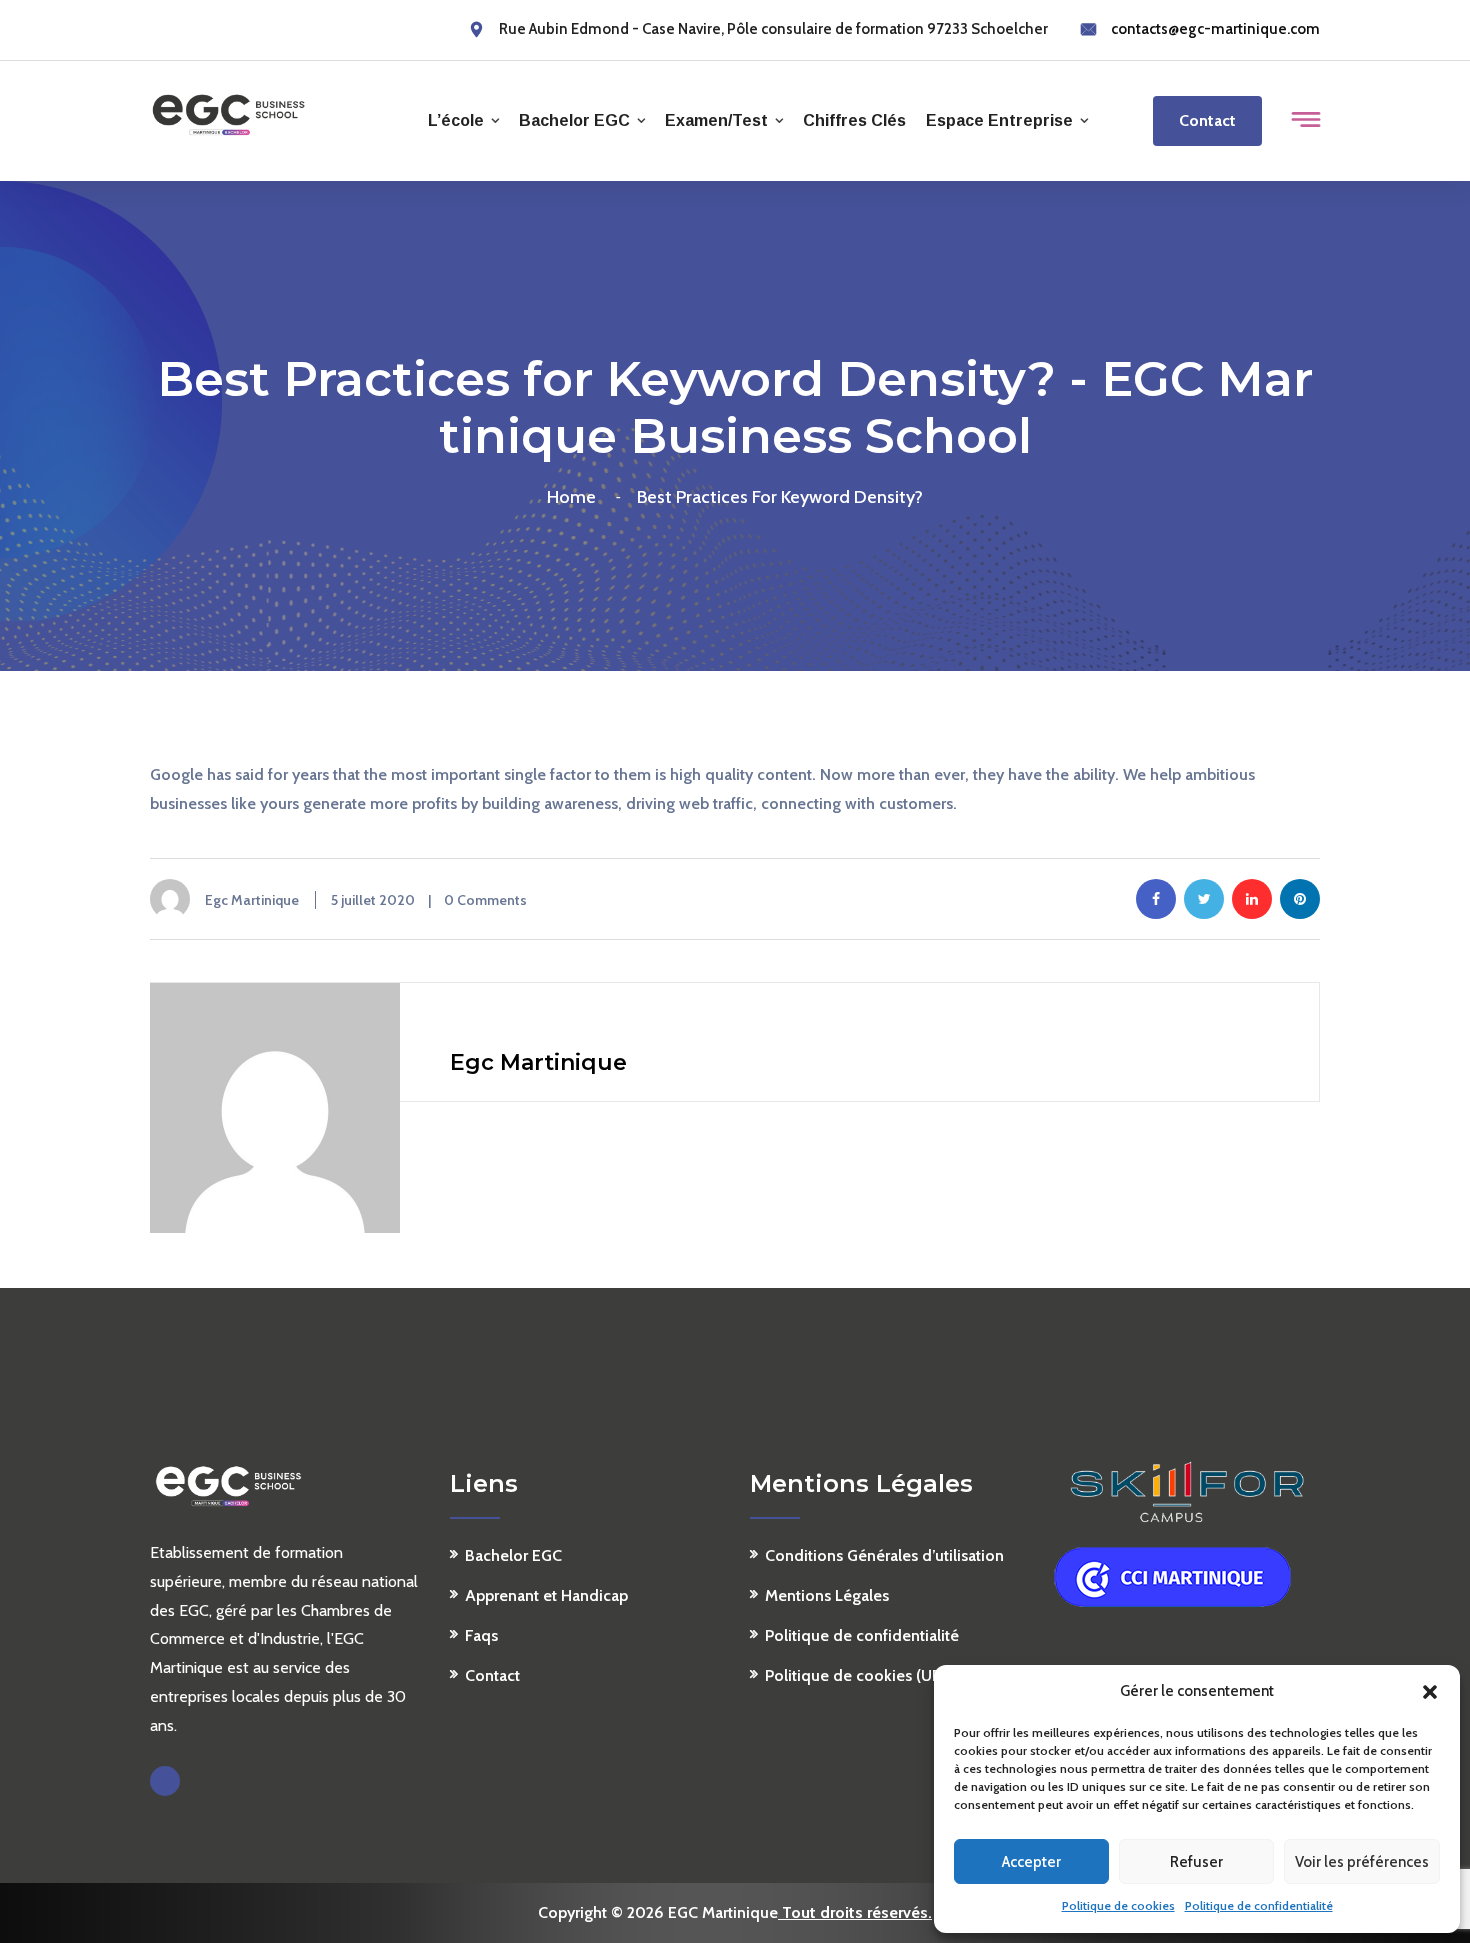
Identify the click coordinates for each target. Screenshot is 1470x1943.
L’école (456, 120)
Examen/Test (716, 120)
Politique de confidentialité (1259, 1905)
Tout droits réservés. (855, 1912)
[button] (1430, 1692)
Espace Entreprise (999, 120)
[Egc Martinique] (228, 113)
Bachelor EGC (574, 120)
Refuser (1196, 1862)
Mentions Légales (827, 1595)
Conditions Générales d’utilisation (884, 1555)
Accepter (1031, 1862)
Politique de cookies (1118, 1905)
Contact (1207, 120)
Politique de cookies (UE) (855, 1675)
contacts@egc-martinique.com (1215, 29)
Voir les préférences (1362, 1862)
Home (575, 497)
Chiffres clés (854, 120)
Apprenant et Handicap (546, 1595)
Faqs (481, 1635)
